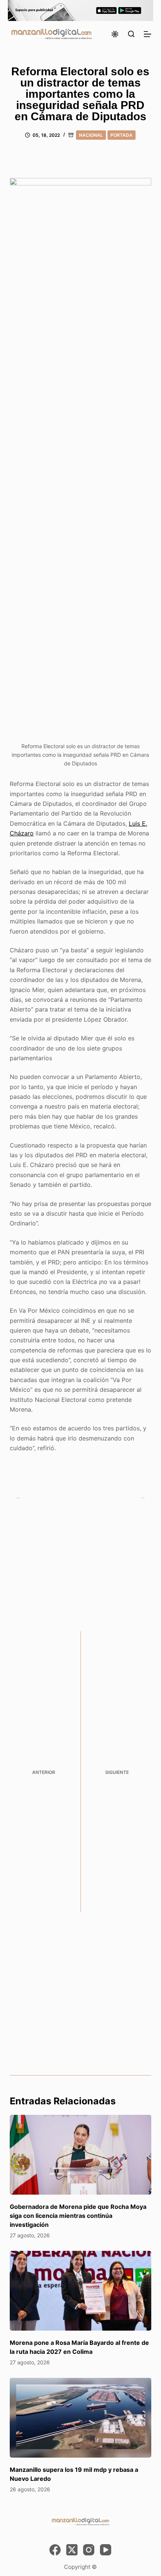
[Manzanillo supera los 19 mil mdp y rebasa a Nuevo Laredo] (80, 2418)
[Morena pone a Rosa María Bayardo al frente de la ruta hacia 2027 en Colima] (80, 2291)
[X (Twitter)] (72, 2550)
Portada (121, 135)
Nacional (91, 135)
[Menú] (148, 34)
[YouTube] (106, 2550)
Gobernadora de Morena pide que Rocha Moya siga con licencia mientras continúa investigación (78, 2216)
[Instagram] (89, 2550)
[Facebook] (55, 2550)
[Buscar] (131, 34)
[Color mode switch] (115, 34)
